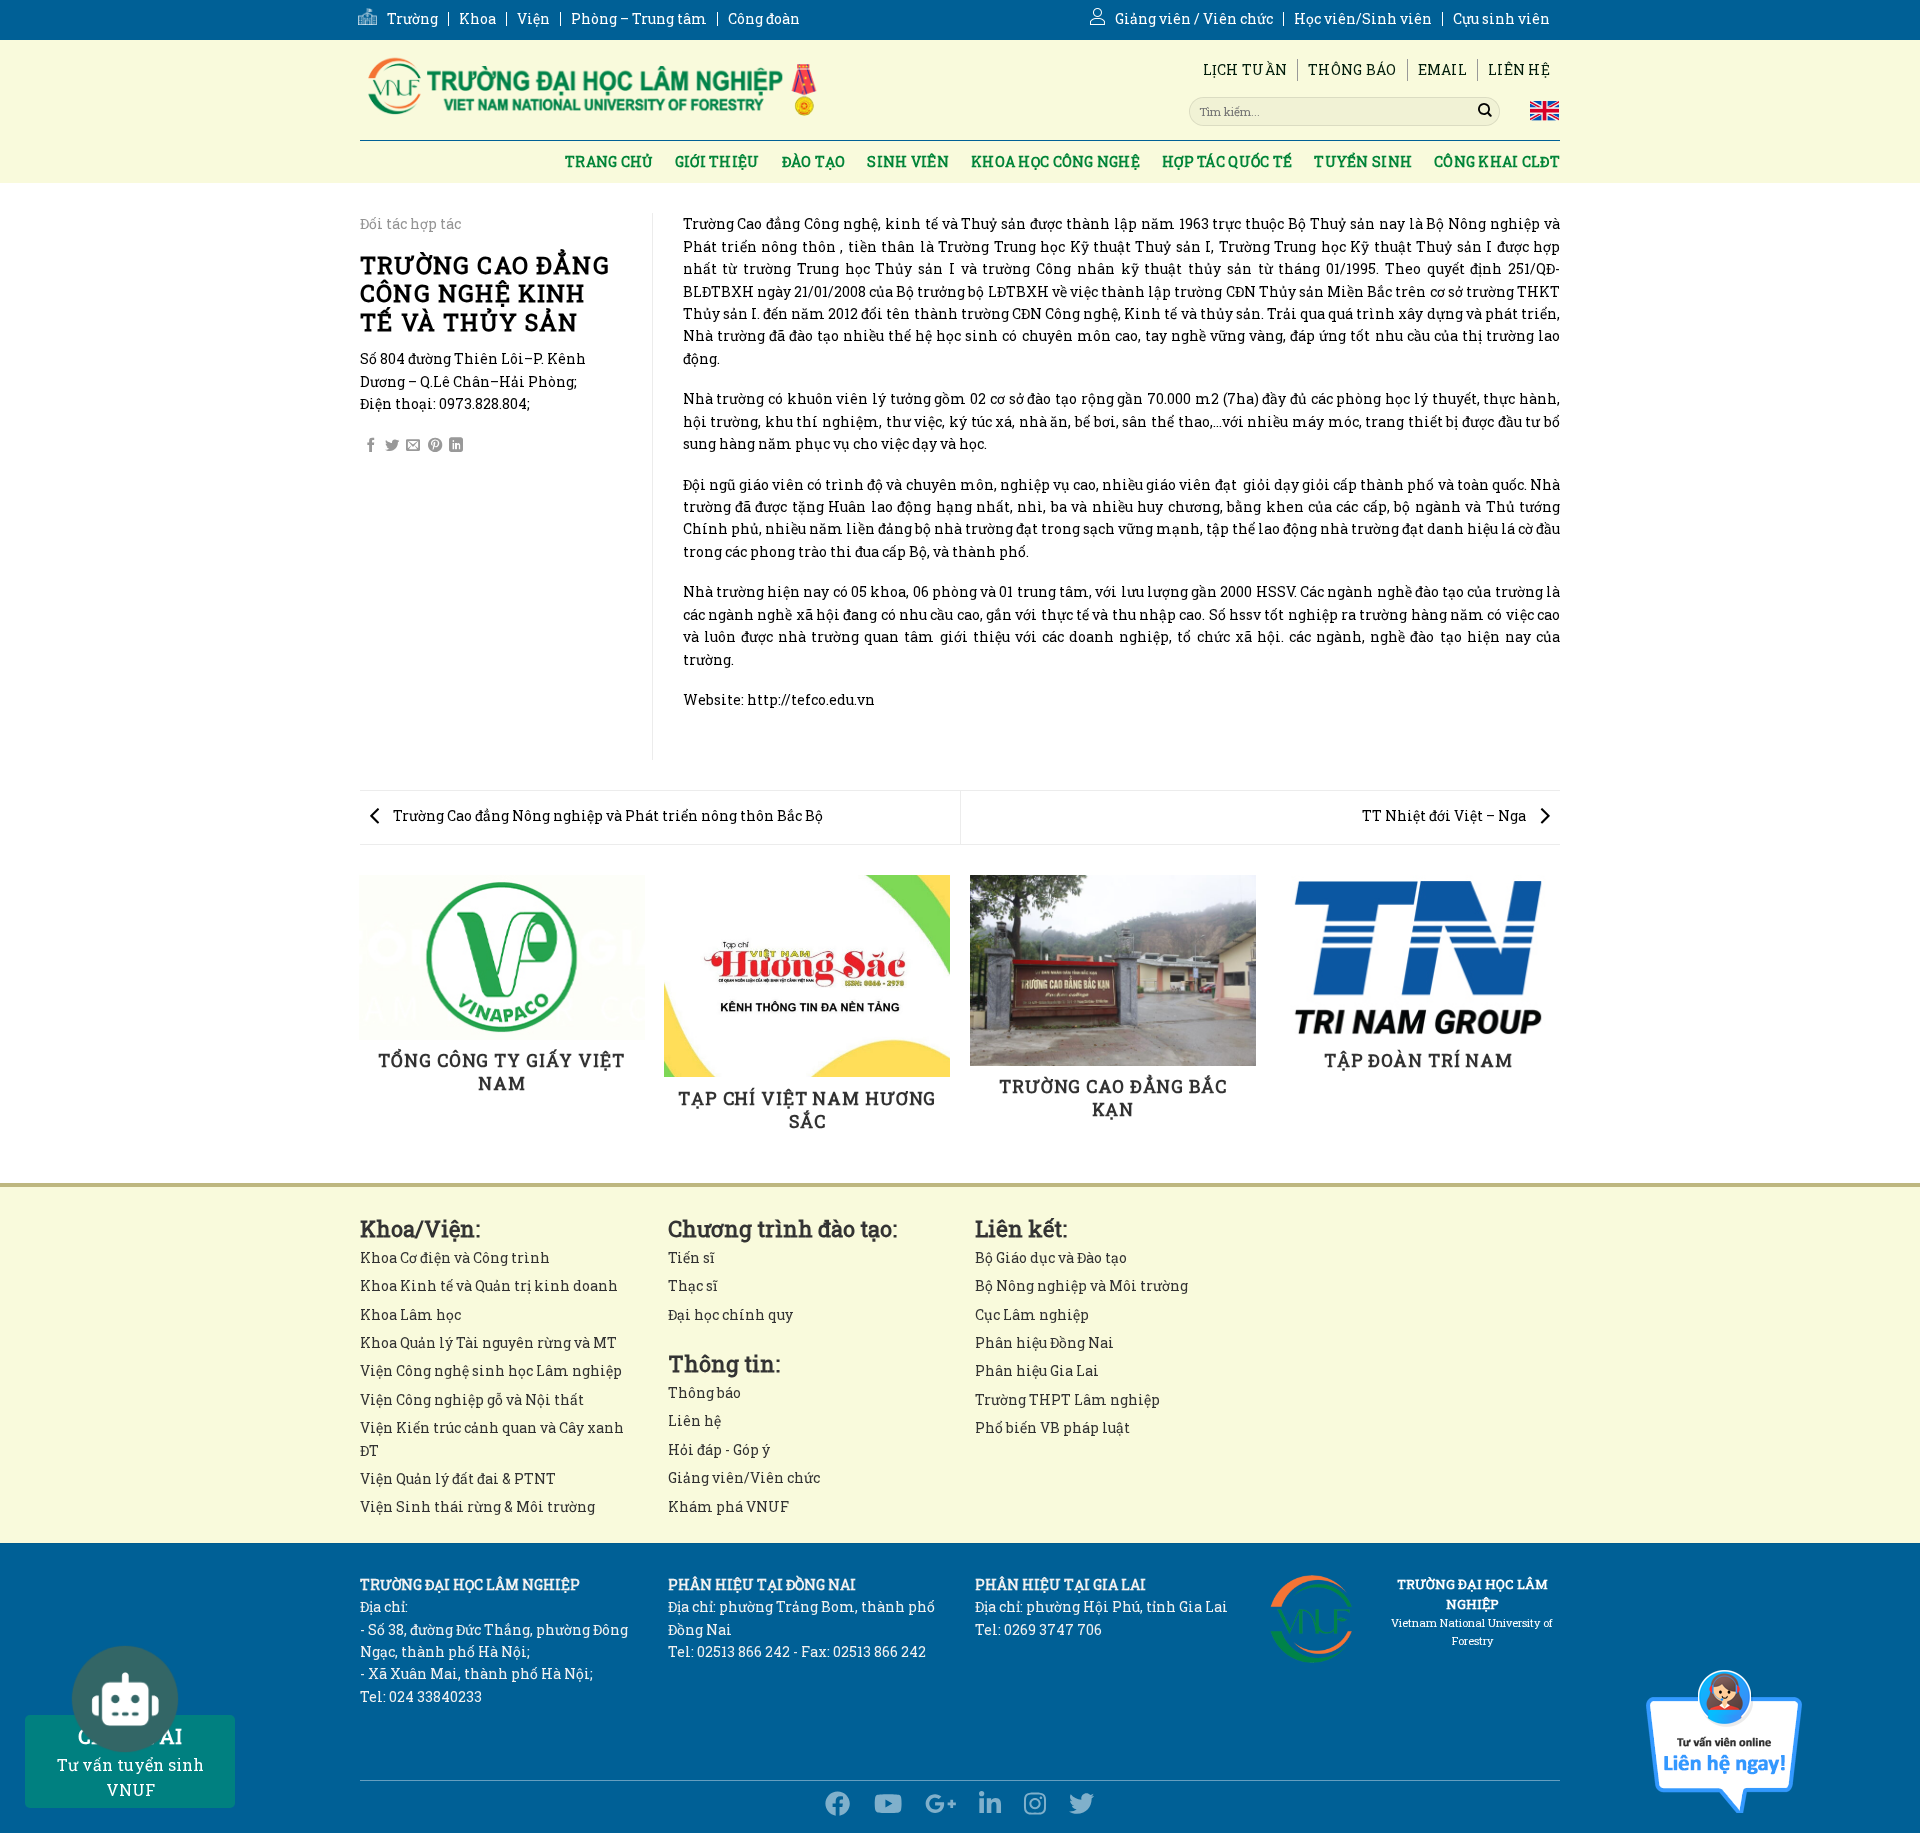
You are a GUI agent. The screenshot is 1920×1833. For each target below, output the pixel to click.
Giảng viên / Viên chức (1194, 19)
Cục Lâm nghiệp (1032, 1314)
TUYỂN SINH (1363, 161)
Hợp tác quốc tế (1227, 161)
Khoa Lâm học (410, 1314)
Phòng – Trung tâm (639, 19)
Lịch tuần (1245, 69)
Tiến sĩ (691, 1257)
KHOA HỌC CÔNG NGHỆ (1055, 161)
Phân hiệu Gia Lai (1037, 1370)
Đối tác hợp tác (410, 223)
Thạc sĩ (692, 1285)
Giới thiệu (717, 161)
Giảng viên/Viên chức (744, 1477)
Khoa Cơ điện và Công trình (455, 1257)
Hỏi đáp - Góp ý (719, 1449)
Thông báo (1352, 69)
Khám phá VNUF (728, 1506)
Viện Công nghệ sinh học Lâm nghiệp (491, 1370)
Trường (412, 19)
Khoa (477, 19)
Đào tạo (814, 161)
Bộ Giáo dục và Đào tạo (1051, 1257)
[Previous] (360, 1027)
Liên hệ (1519, 69)
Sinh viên (908, 161)
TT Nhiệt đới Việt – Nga (1445, 815)
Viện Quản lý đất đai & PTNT (458, 1478)
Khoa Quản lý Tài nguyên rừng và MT (488, 1342)
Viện (533, 19)
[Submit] (1485, 111)
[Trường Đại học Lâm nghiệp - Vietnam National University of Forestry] (590, 90)
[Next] (1560, 1027)
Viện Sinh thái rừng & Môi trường (477, 1506)
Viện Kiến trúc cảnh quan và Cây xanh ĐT (492, 1438)
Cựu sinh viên (1501, 19)
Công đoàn (764, 19)
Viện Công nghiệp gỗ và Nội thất (472, 1399)
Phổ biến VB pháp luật (1052, 1427)
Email (1442, 69)
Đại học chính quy (730, 1314)
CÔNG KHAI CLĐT (1497, 161)
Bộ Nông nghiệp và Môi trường (1081, 1285)
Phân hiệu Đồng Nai (1044, 1342)
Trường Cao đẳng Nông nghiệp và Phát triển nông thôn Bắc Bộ (606, 815)
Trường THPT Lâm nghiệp (1067, 1399)
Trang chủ (609, 161)
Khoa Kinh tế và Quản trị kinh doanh (489, 1285)
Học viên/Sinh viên (1363, 19)
